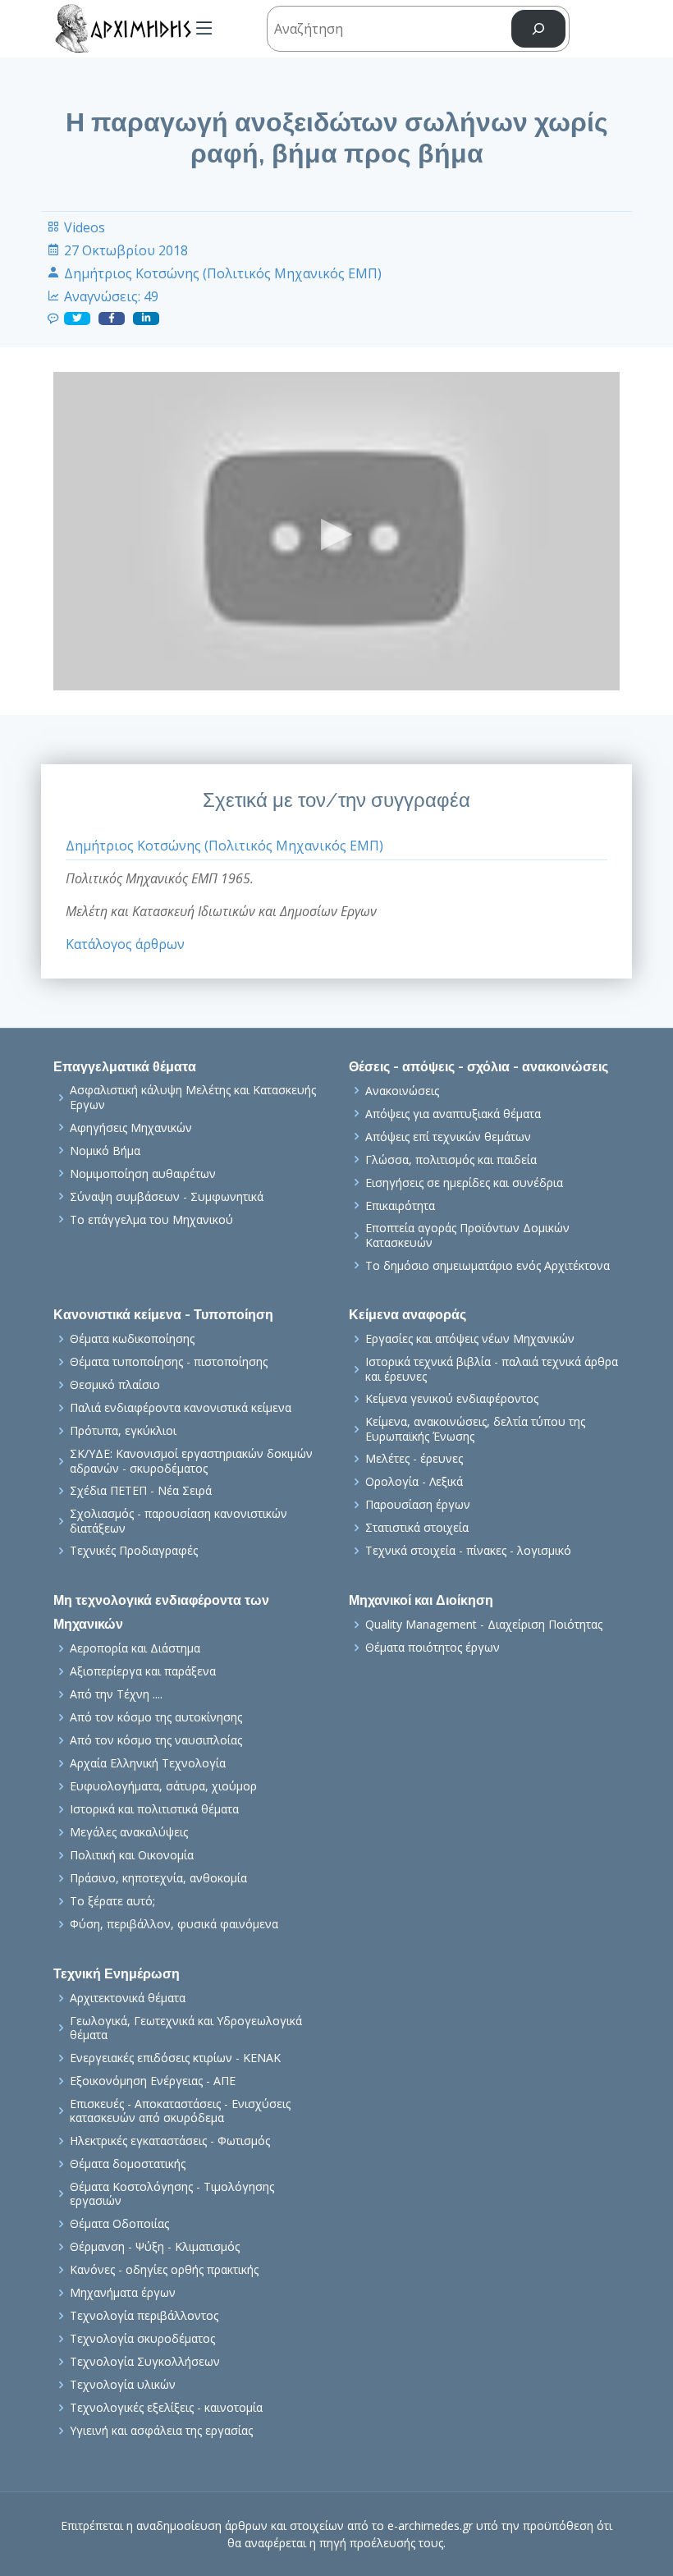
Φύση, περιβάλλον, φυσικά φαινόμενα (174, 1924)
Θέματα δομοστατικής (128, 2164)
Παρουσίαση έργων (418, 1505)
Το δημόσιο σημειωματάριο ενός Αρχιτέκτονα (488, 1266)
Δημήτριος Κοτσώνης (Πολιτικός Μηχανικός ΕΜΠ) (223, 273)
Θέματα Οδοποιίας (119, 2224)
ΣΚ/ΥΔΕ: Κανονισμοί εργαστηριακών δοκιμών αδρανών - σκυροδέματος (191, 1461)
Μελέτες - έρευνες (414, 1459)
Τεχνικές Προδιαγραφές (134, 1551)
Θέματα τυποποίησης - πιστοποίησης (169, 1362)
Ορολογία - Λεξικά (414, 1482)
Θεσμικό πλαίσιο (115, 1385)
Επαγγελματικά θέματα (125, 1067)
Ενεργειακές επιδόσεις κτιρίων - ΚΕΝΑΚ (175, 2058)
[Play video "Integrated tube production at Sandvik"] (336, 531)
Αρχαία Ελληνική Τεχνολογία (148, 1763)
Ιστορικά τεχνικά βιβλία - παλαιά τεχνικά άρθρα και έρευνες (492, 1369)
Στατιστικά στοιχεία (417, 1528)
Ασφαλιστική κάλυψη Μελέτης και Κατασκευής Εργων (193, 1097)
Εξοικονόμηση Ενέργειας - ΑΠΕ (153, 2081)
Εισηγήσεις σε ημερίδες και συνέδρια (464, 1183)
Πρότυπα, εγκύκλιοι (123, 1431)
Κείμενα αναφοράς (407, 1315)
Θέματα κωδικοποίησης (132, 1339)
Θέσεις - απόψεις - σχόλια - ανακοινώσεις (478, 1067)
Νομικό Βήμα (105, 1151)
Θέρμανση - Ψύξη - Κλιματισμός (155, 2247)
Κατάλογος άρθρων (125, 944)
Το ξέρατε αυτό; (112, 1901)
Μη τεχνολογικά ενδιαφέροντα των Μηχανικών (161, 1612)
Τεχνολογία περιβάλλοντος (144, 2316)
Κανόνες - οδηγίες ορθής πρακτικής (164, 2270)
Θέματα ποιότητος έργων (433, 1648)
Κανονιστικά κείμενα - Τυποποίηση (163, 1315)
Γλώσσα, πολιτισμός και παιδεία (451, 1160)
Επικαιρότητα (400, 1206)
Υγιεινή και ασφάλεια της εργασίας (161, 2431)
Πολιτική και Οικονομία (132, 1855)
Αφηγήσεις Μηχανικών (131, 1128)
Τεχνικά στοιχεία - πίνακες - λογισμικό (468, 1551)
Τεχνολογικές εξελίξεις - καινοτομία (166, 2408)
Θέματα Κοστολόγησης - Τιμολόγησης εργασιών (172, 2194)
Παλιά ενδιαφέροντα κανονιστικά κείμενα (181, 1408)
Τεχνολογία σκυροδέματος (142, 2339)
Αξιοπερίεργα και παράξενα (143, 1671)
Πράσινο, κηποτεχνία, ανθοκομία (158, 1878)
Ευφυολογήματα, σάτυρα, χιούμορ (163, 1786)
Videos (85, 227)
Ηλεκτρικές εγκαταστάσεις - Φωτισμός (170, 2141)
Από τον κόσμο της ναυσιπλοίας (156, 1740)
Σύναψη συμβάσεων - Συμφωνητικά (167, 1197)
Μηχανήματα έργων (123, 2293)
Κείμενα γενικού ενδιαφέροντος (452, 1399)
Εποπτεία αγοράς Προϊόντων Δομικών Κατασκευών (467, 1235)
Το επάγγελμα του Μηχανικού (151, 1220)
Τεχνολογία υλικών (123, 2385)
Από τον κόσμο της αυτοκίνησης (156, 1717)
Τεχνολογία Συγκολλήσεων (145, 2362)
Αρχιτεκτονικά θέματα (128, 1998)
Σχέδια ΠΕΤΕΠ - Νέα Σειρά (141, 1491)
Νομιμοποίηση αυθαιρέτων (143, 1174)
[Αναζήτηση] (538, 29)
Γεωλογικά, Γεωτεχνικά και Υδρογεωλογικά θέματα (186, 2028)
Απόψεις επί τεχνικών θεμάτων (448, 1137)
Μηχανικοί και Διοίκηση (421, 1600)
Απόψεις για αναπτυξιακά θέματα (453, 1114)
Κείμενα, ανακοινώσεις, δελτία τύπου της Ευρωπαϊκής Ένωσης (475, 1429)
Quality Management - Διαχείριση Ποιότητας (484, 1625)
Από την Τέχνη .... (116, 1694)
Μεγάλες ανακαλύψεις (129, 1832)
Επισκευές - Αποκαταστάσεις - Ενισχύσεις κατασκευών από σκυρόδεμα (180, 2111)
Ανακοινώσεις (402, 1091)
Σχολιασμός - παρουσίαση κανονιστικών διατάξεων (179, 1521)
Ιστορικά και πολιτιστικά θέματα (154, 1809)
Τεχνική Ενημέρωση (117, 1974)
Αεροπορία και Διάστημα (135, 1648)
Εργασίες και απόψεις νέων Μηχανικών (470, 1339)
